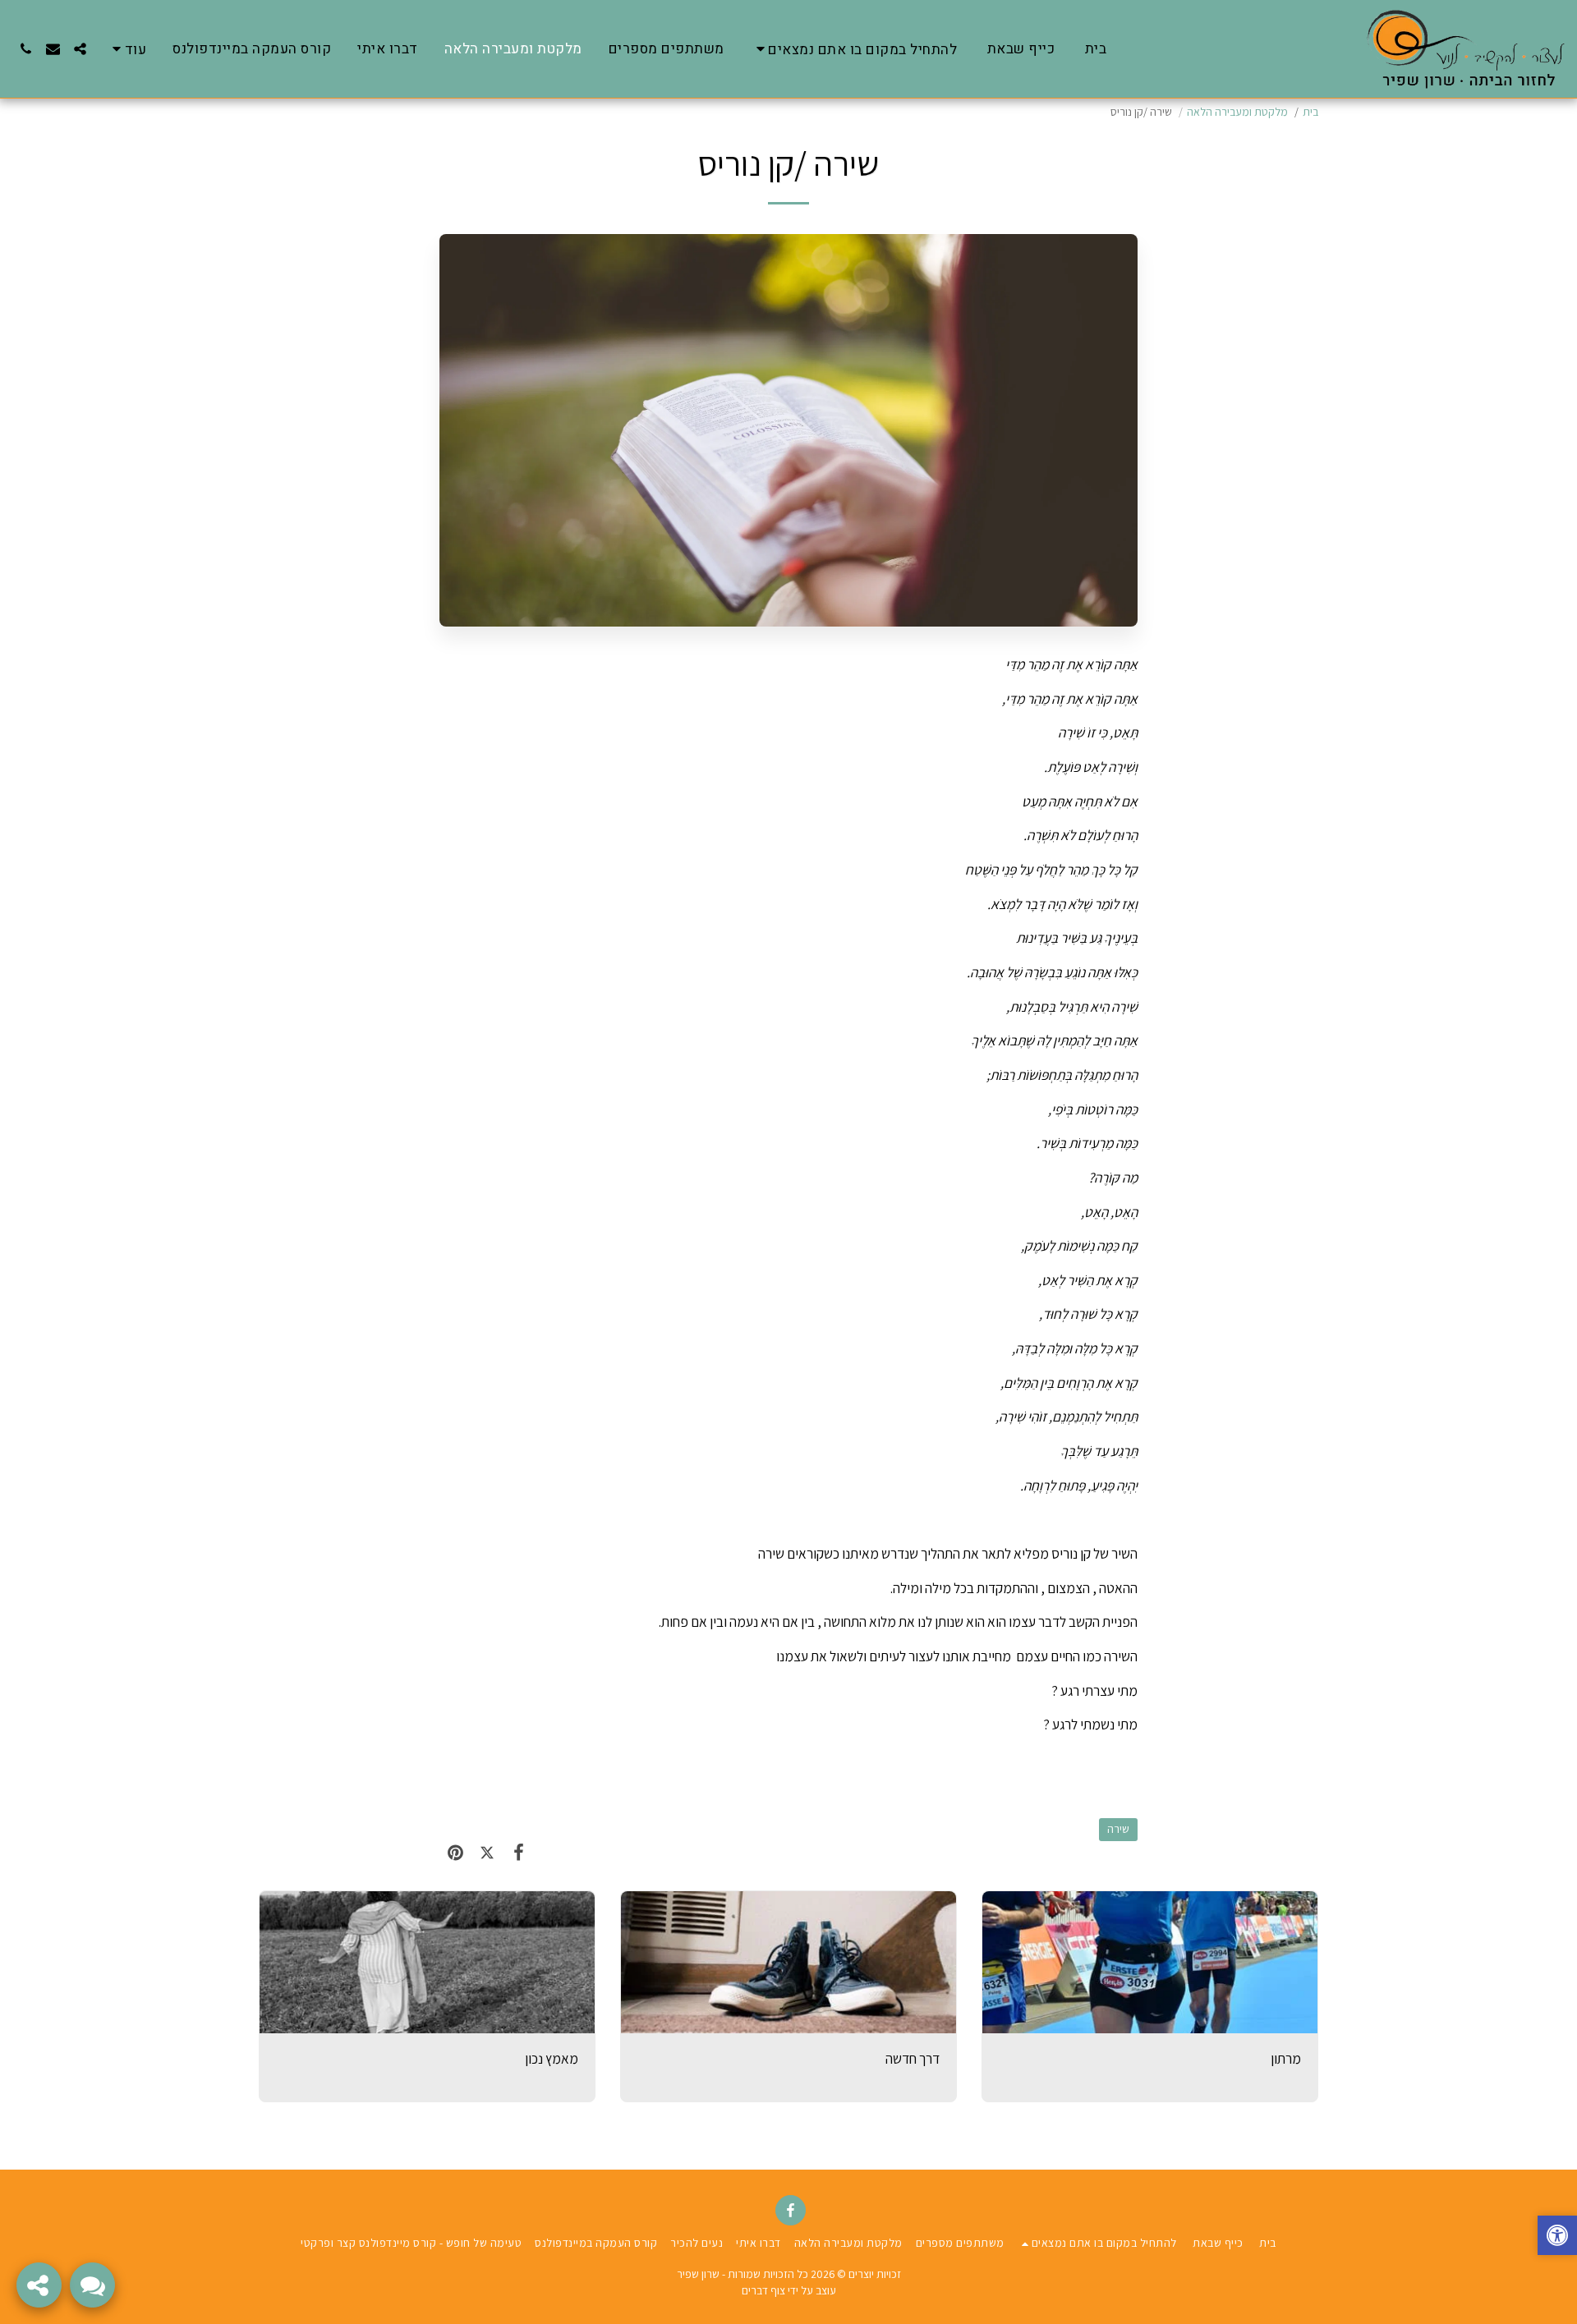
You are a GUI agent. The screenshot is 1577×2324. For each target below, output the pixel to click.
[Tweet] (487, 1852)
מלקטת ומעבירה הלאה (1237, 112)
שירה (1118, 1829)
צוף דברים (763, 2290)
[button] (854, 49)
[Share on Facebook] (519, 1852)
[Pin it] (455, 1852)
